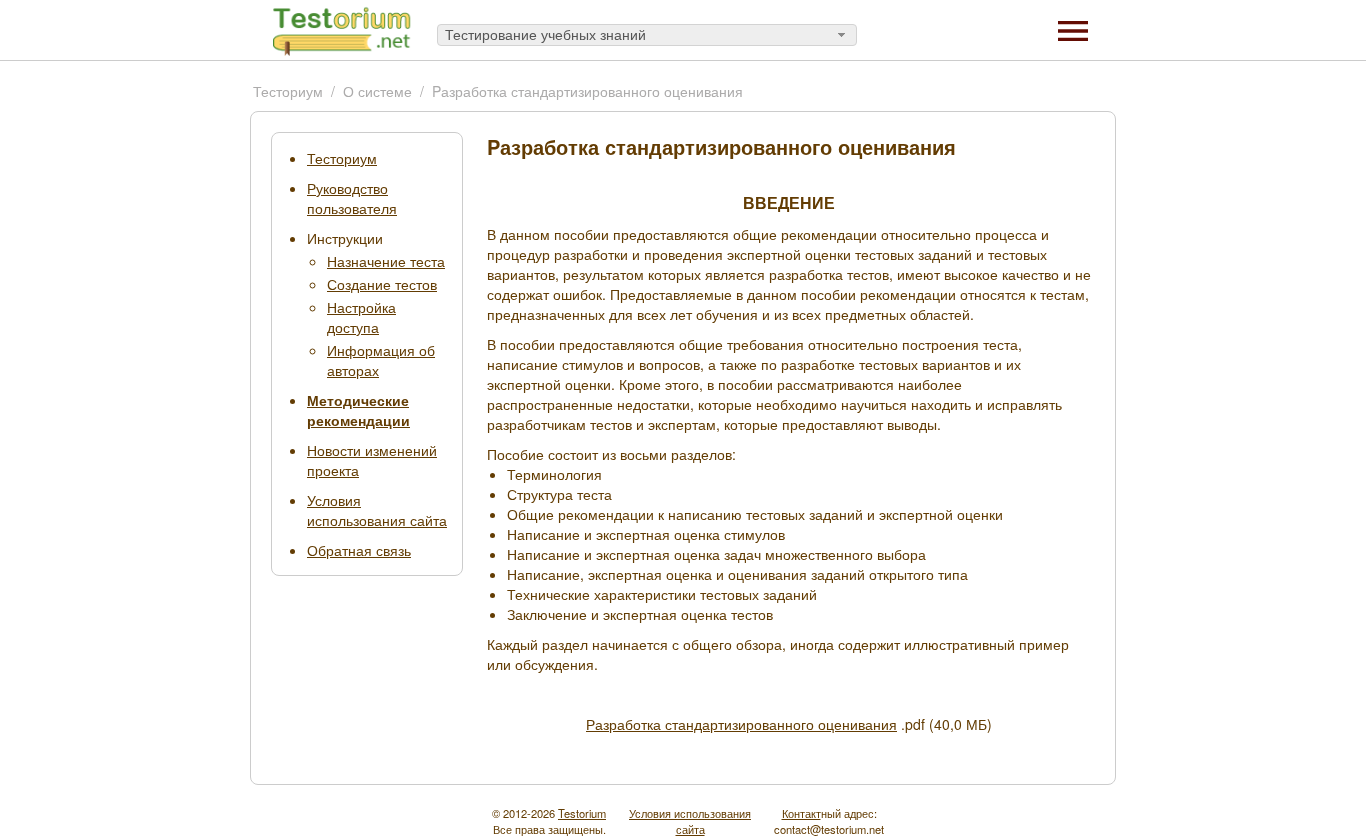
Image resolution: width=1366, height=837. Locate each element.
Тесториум (288, 91)
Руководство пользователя (352, 198)
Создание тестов (382, 284)
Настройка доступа (361, 317)
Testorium (582, 813)
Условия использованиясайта (690, 821)
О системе (377, 91)
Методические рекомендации (358, 410)
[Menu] (1073, 29)
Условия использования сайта (377, 510)
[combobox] (647, 35)
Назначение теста (386, 261)
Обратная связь (359, 550)
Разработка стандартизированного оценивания (741, 724)
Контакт (801, 813)
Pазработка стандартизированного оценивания (587, 91)
